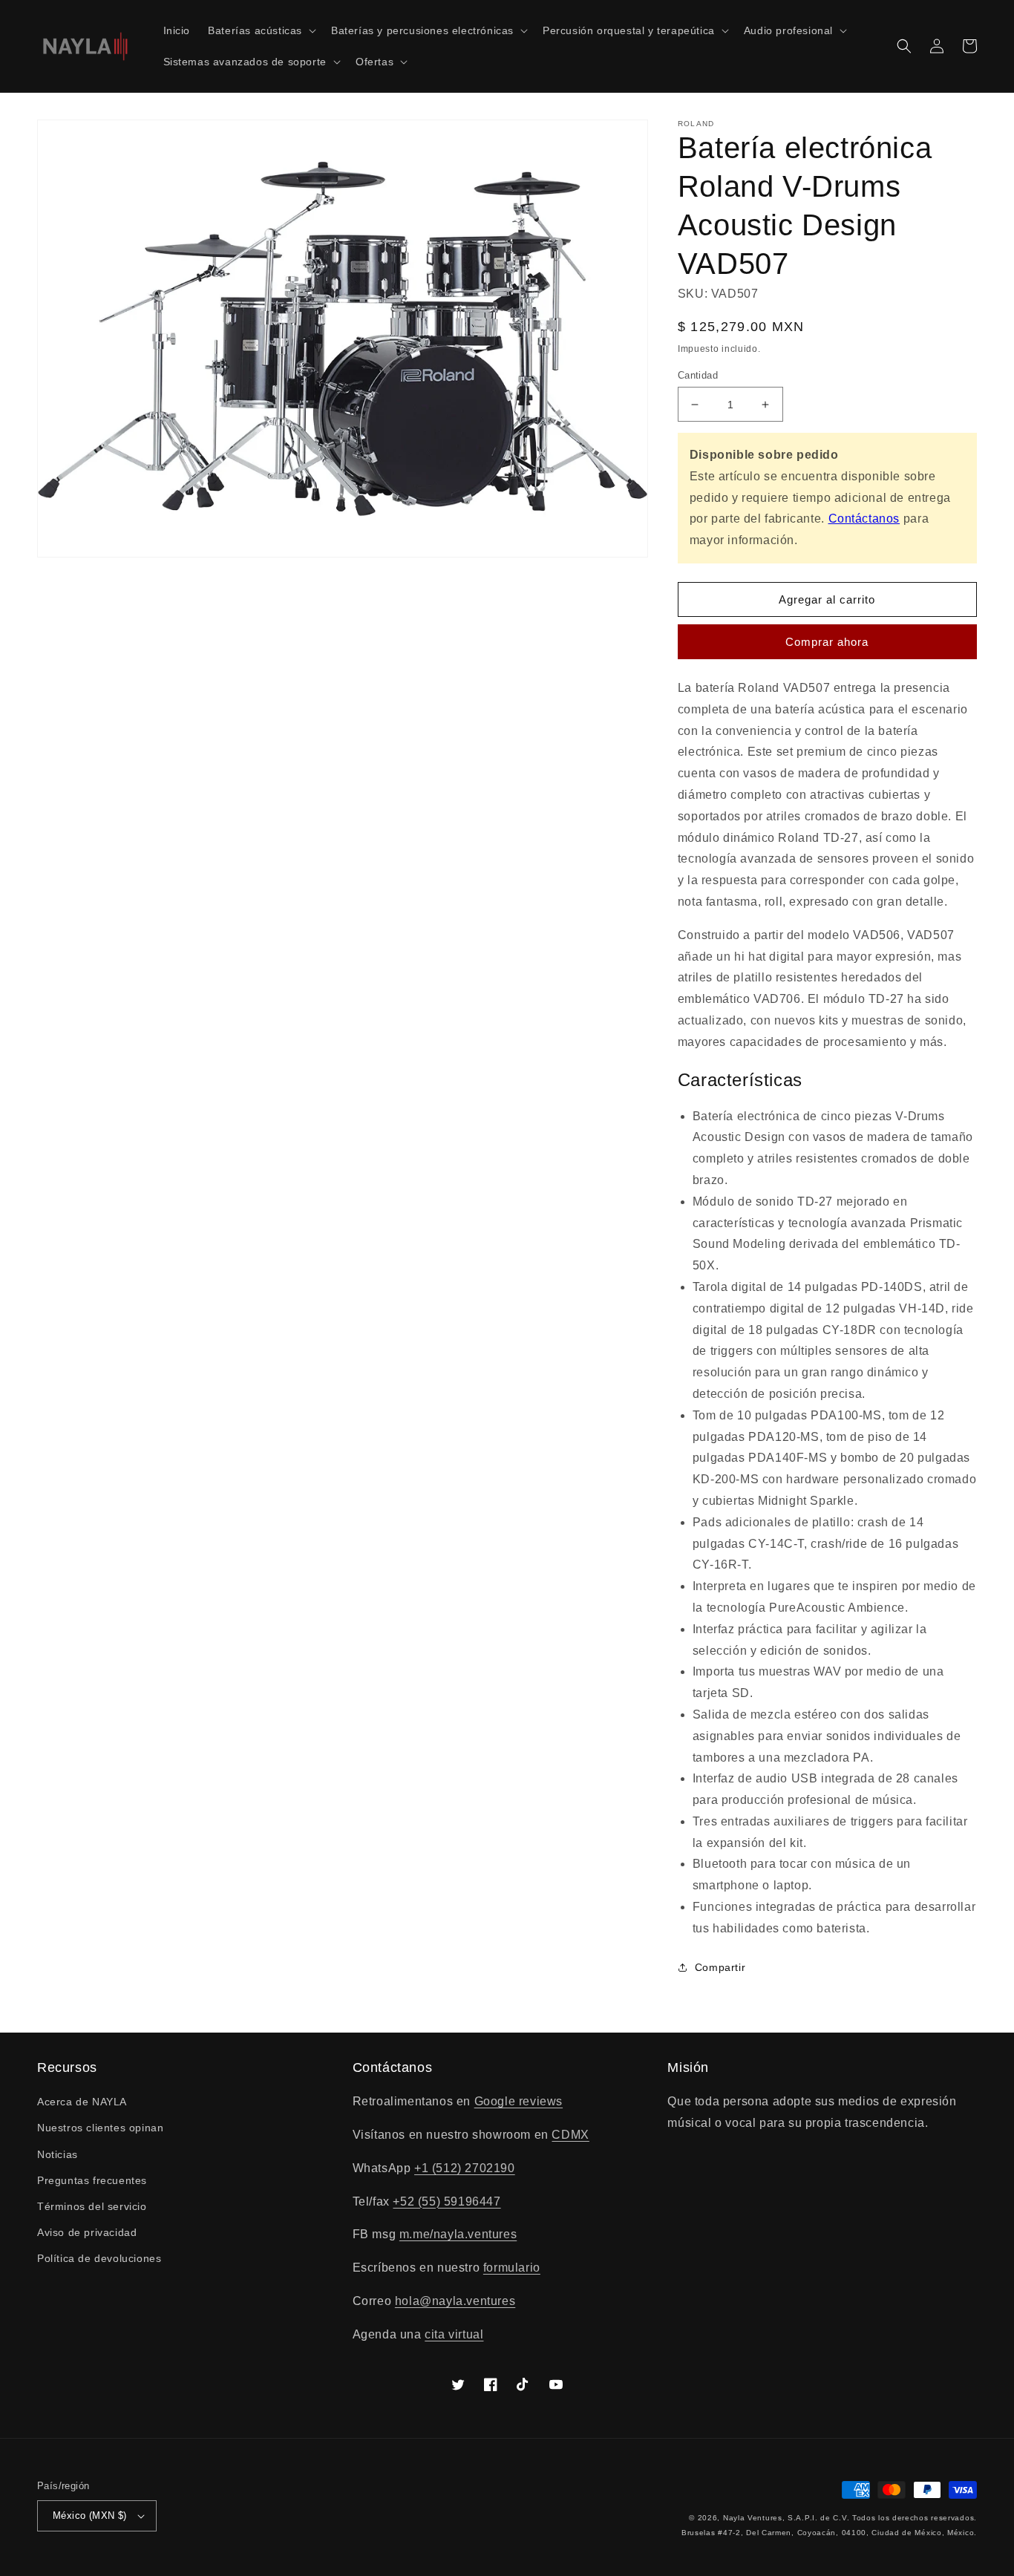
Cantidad (698, 375)
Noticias (58, 2154)
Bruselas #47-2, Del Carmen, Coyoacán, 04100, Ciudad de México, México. (829, 2533)
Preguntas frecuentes (92, 2180)
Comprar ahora (827, 642)
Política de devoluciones (99, 2258)
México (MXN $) (90, 2515)
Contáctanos (864, 519)
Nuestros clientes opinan (100, 2128)
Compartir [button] (720, 1967)
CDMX (570, 2135)
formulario (512, 2268)
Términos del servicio (92, 2206)
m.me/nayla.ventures (458, 2234)
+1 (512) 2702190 (465, 2168)
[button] (261, 30)
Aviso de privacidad (87, 2232)
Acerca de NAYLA (82, 2102)
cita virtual (454, 2334)
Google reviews (519, 2101)
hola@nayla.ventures (455, 2301)
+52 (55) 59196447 (447, 2201)
